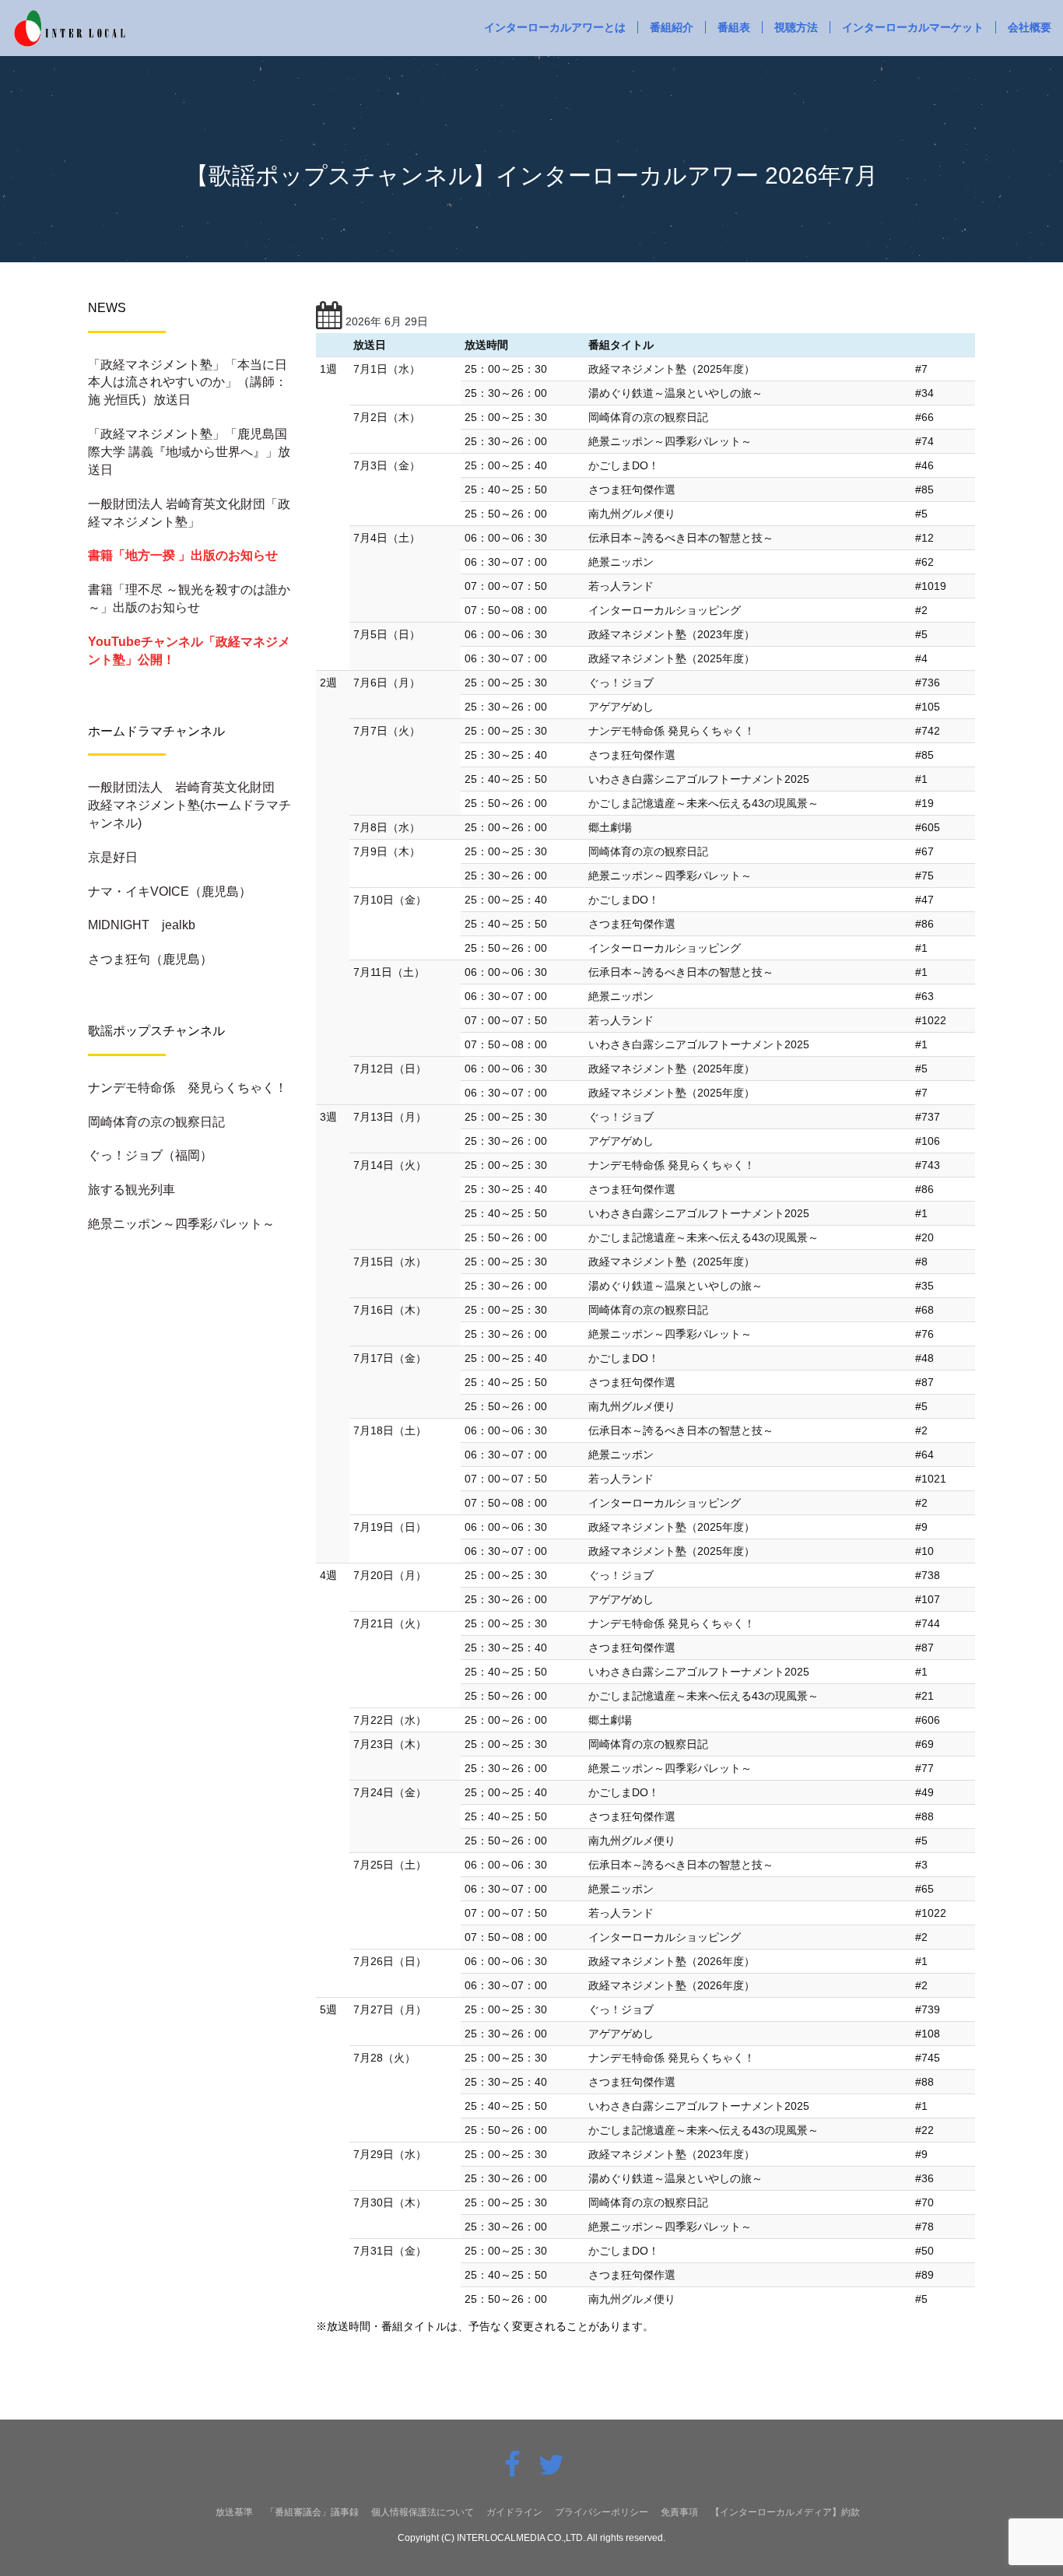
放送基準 (234, 2512)
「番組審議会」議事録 (312, 2512)
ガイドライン (514, 2512)
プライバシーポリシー (602, 2512)
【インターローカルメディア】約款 (785, 2512)
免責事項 (679, 2512)
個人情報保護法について (423, 2512)
